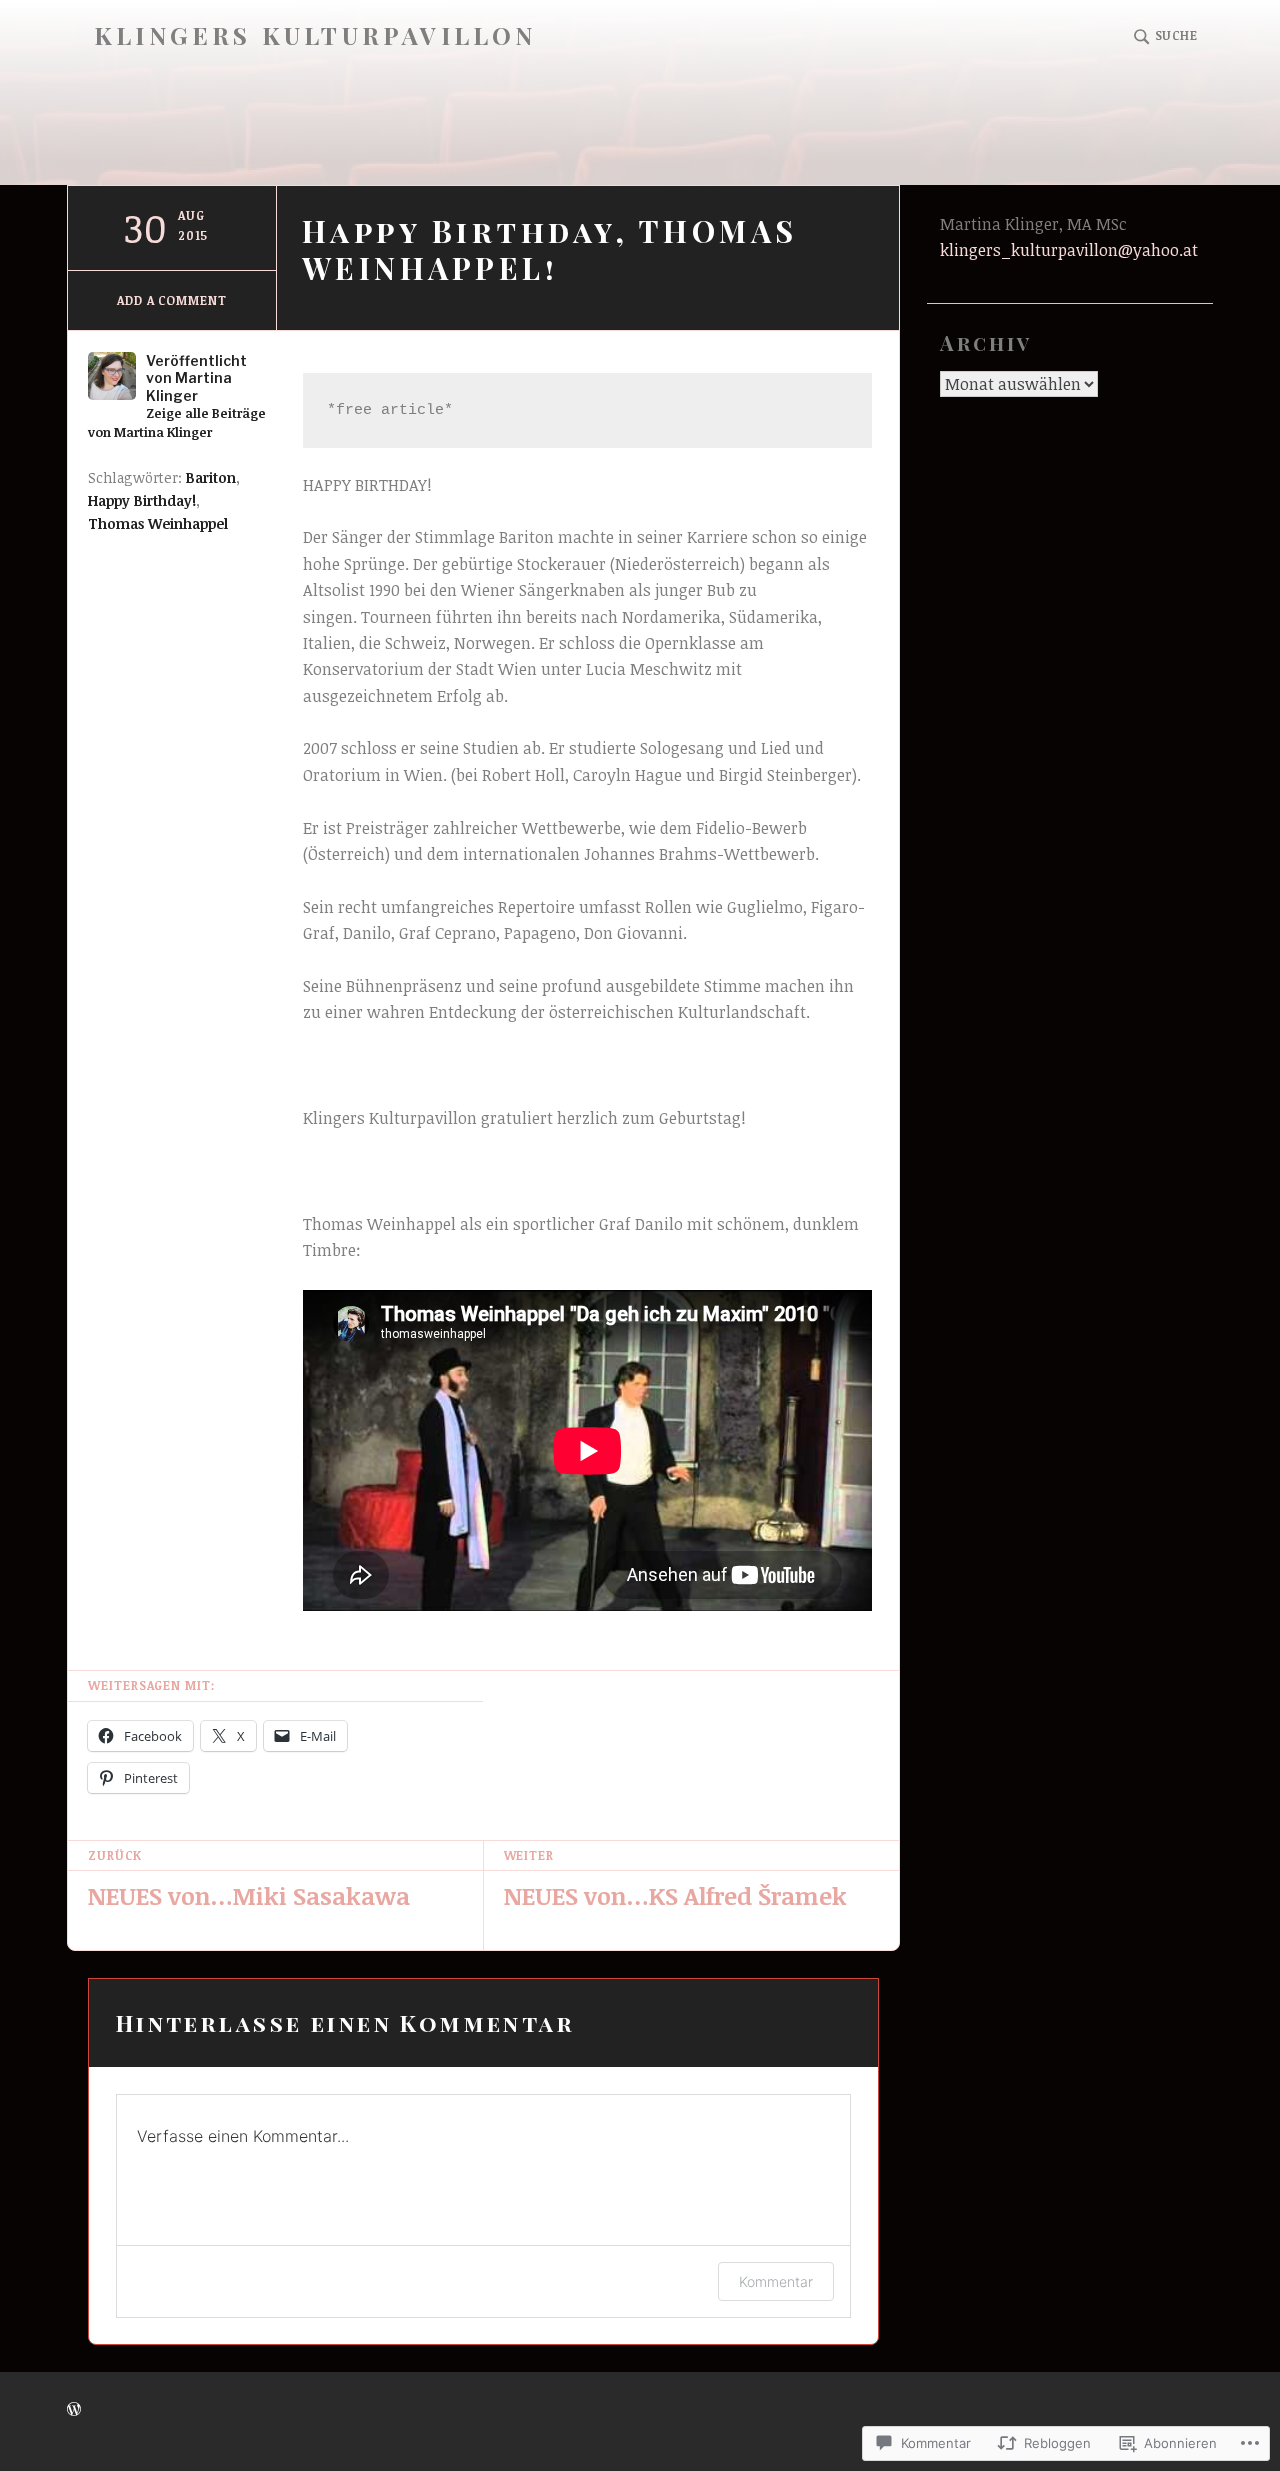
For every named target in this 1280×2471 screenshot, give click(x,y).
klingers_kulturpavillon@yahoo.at (1069, 250)
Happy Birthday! (142, 500)
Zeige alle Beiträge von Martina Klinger (177, 422)
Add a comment (172, 300)
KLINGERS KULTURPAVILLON (315, 35)
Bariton (211, 477)
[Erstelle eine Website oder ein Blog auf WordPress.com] (74, 2409)
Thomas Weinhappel (158, 523)
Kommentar (776, 2281)
